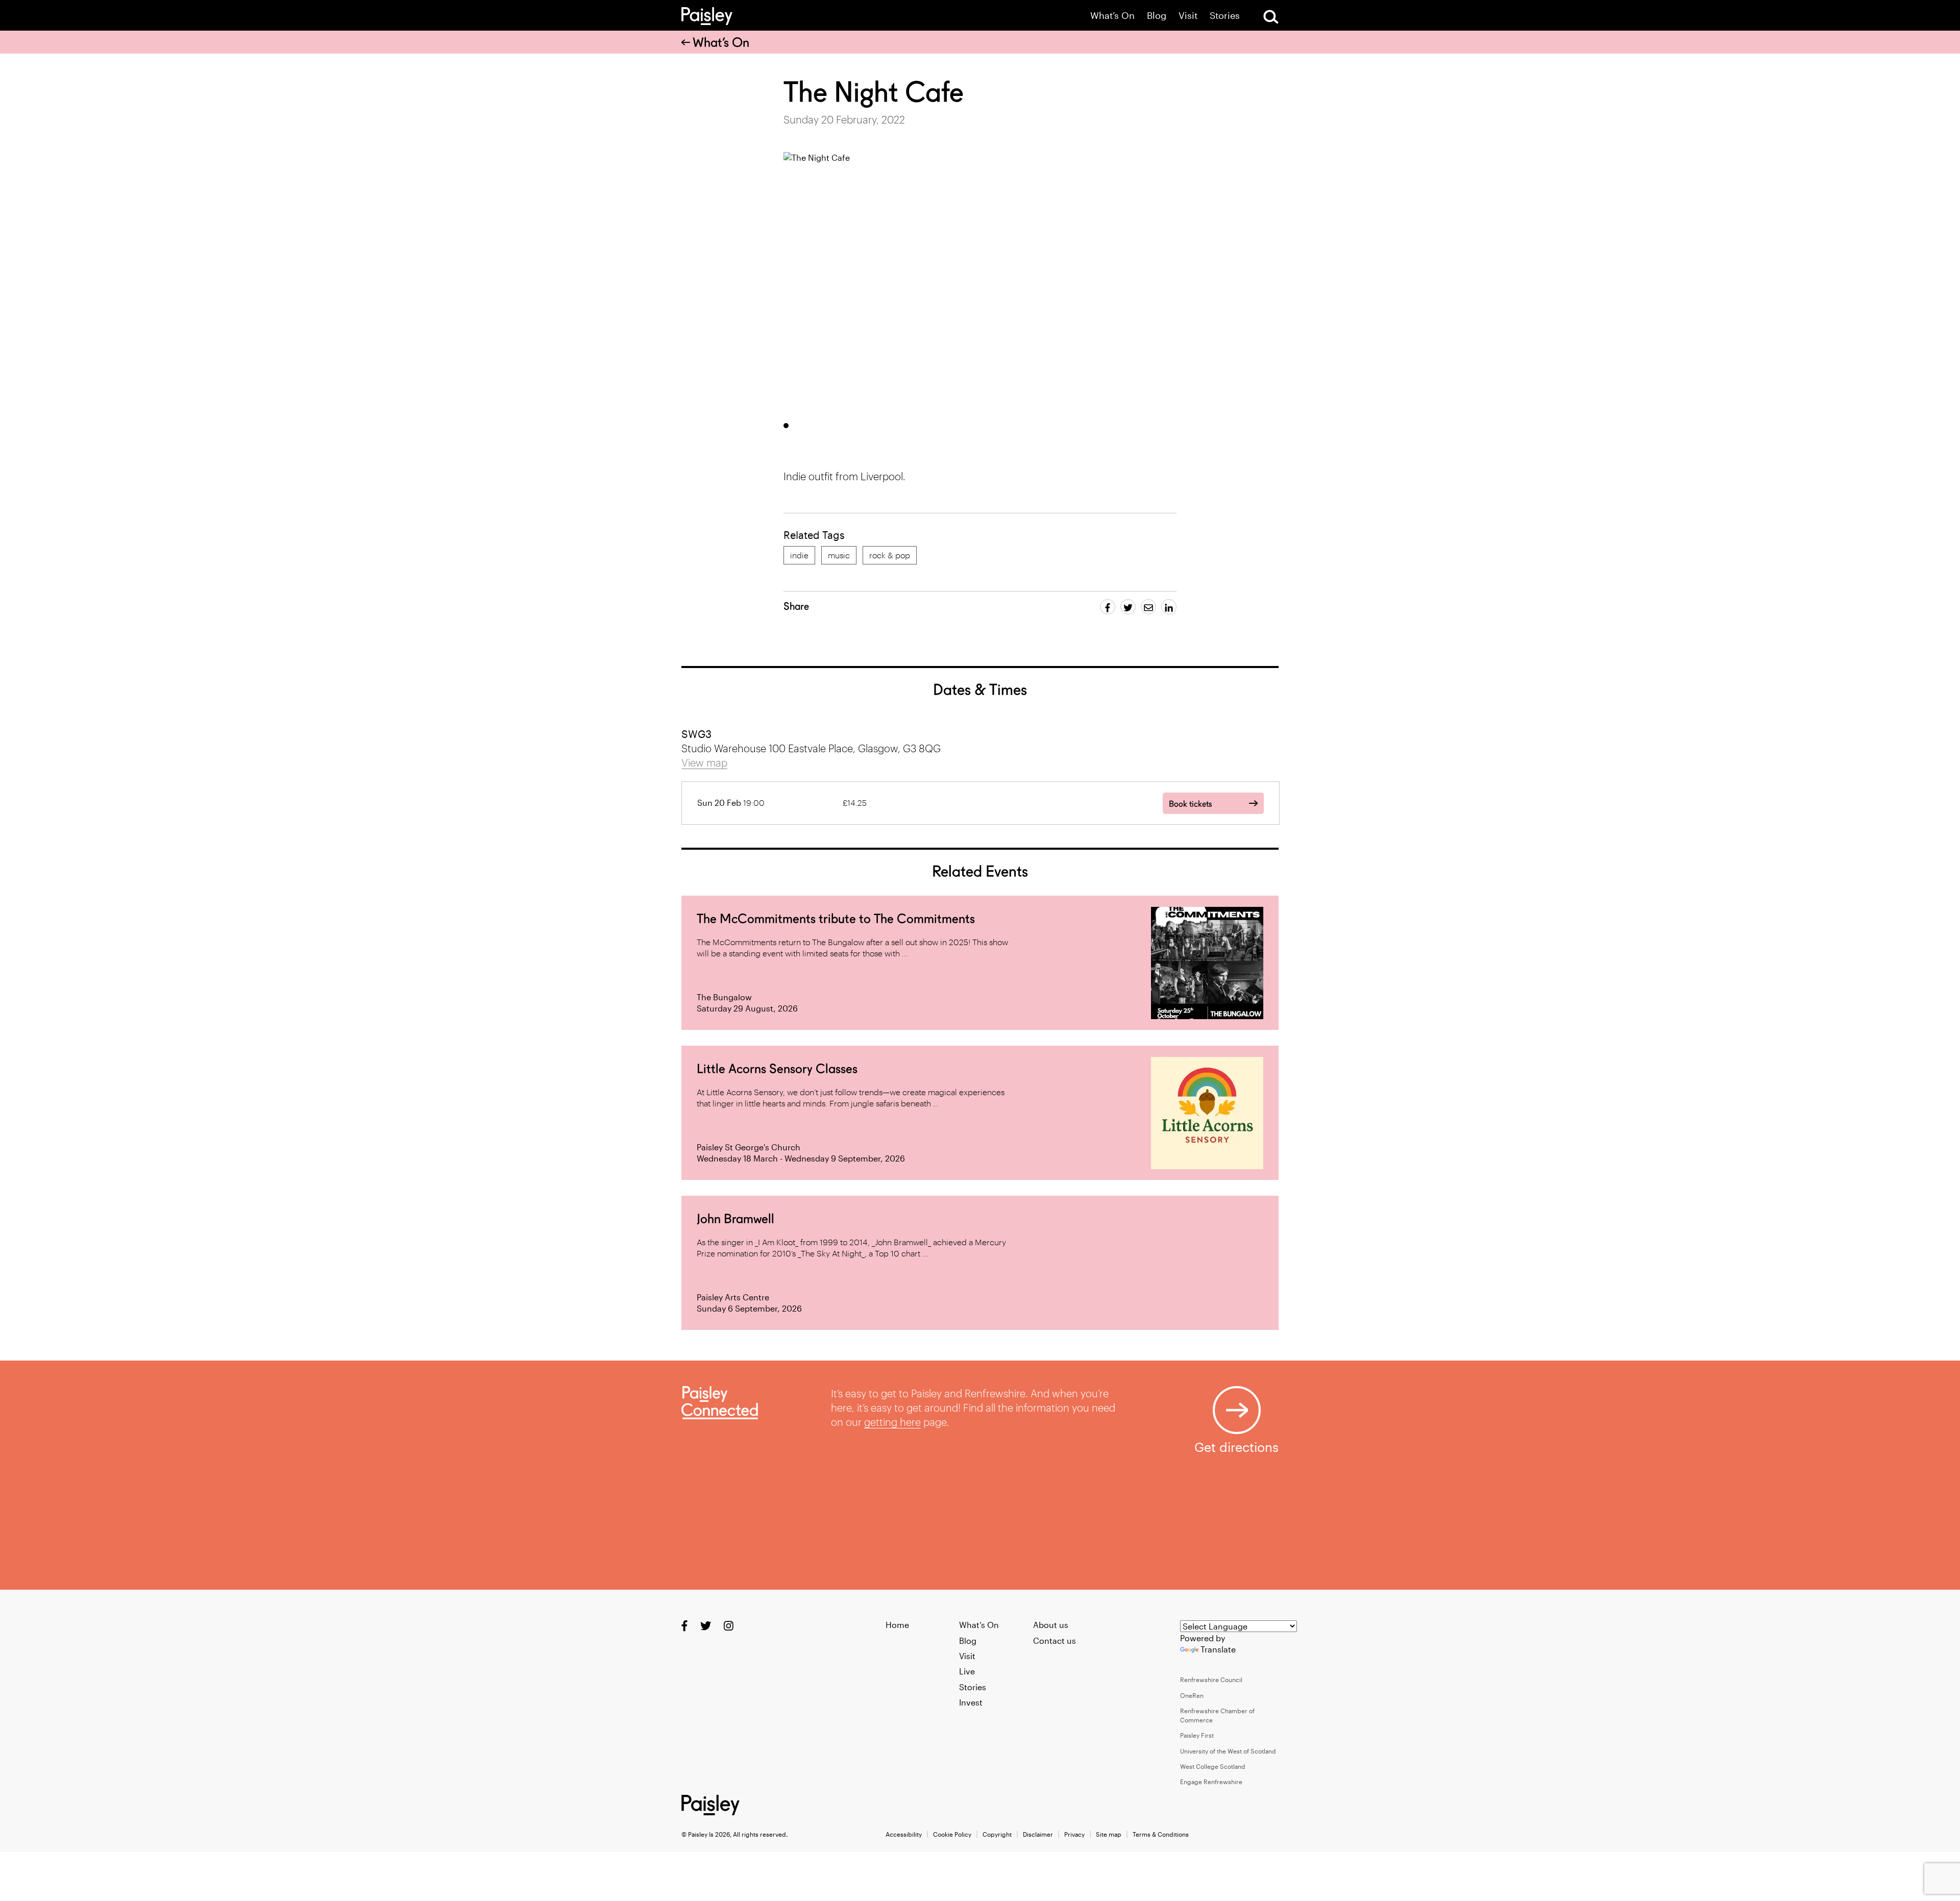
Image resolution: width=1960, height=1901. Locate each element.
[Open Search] (1271, 17)
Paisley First (1197, 1735)
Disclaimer (1038, 1834)
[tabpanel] (1017, 283)
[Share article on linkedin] (1169, 607)
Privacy (1074, 1834)
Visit (1188, 16)
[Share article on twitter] (1128, 607)
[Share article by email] (1148, 607)
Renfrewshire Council (1211, 1680)
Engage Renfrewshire (1211, 1782)
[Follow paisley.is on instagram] (729, 1626)
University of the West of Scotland (1228, 1751)
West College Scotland (1213, 1766)
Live (967, 1671)
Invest (971, 1702)
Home (897, 1625)
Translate (1218, 1649)
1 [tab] (786, 426)
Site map (1109, 1834)
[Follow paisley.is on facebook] (684, 1626)
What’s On (1112, 16)
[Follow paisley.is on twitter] (706, 1626)
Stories (1225, 16)
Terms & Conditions (1161, 1834)
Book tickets (1190, 804)
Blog (1157, 16)
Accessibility (904, 1834)
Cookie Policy (952, 1834)
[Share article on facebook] (1108, 607)
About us (1051, 1625)
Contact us (1055, 1640)
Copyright (997, 1834)
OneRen (1192, 1695)
